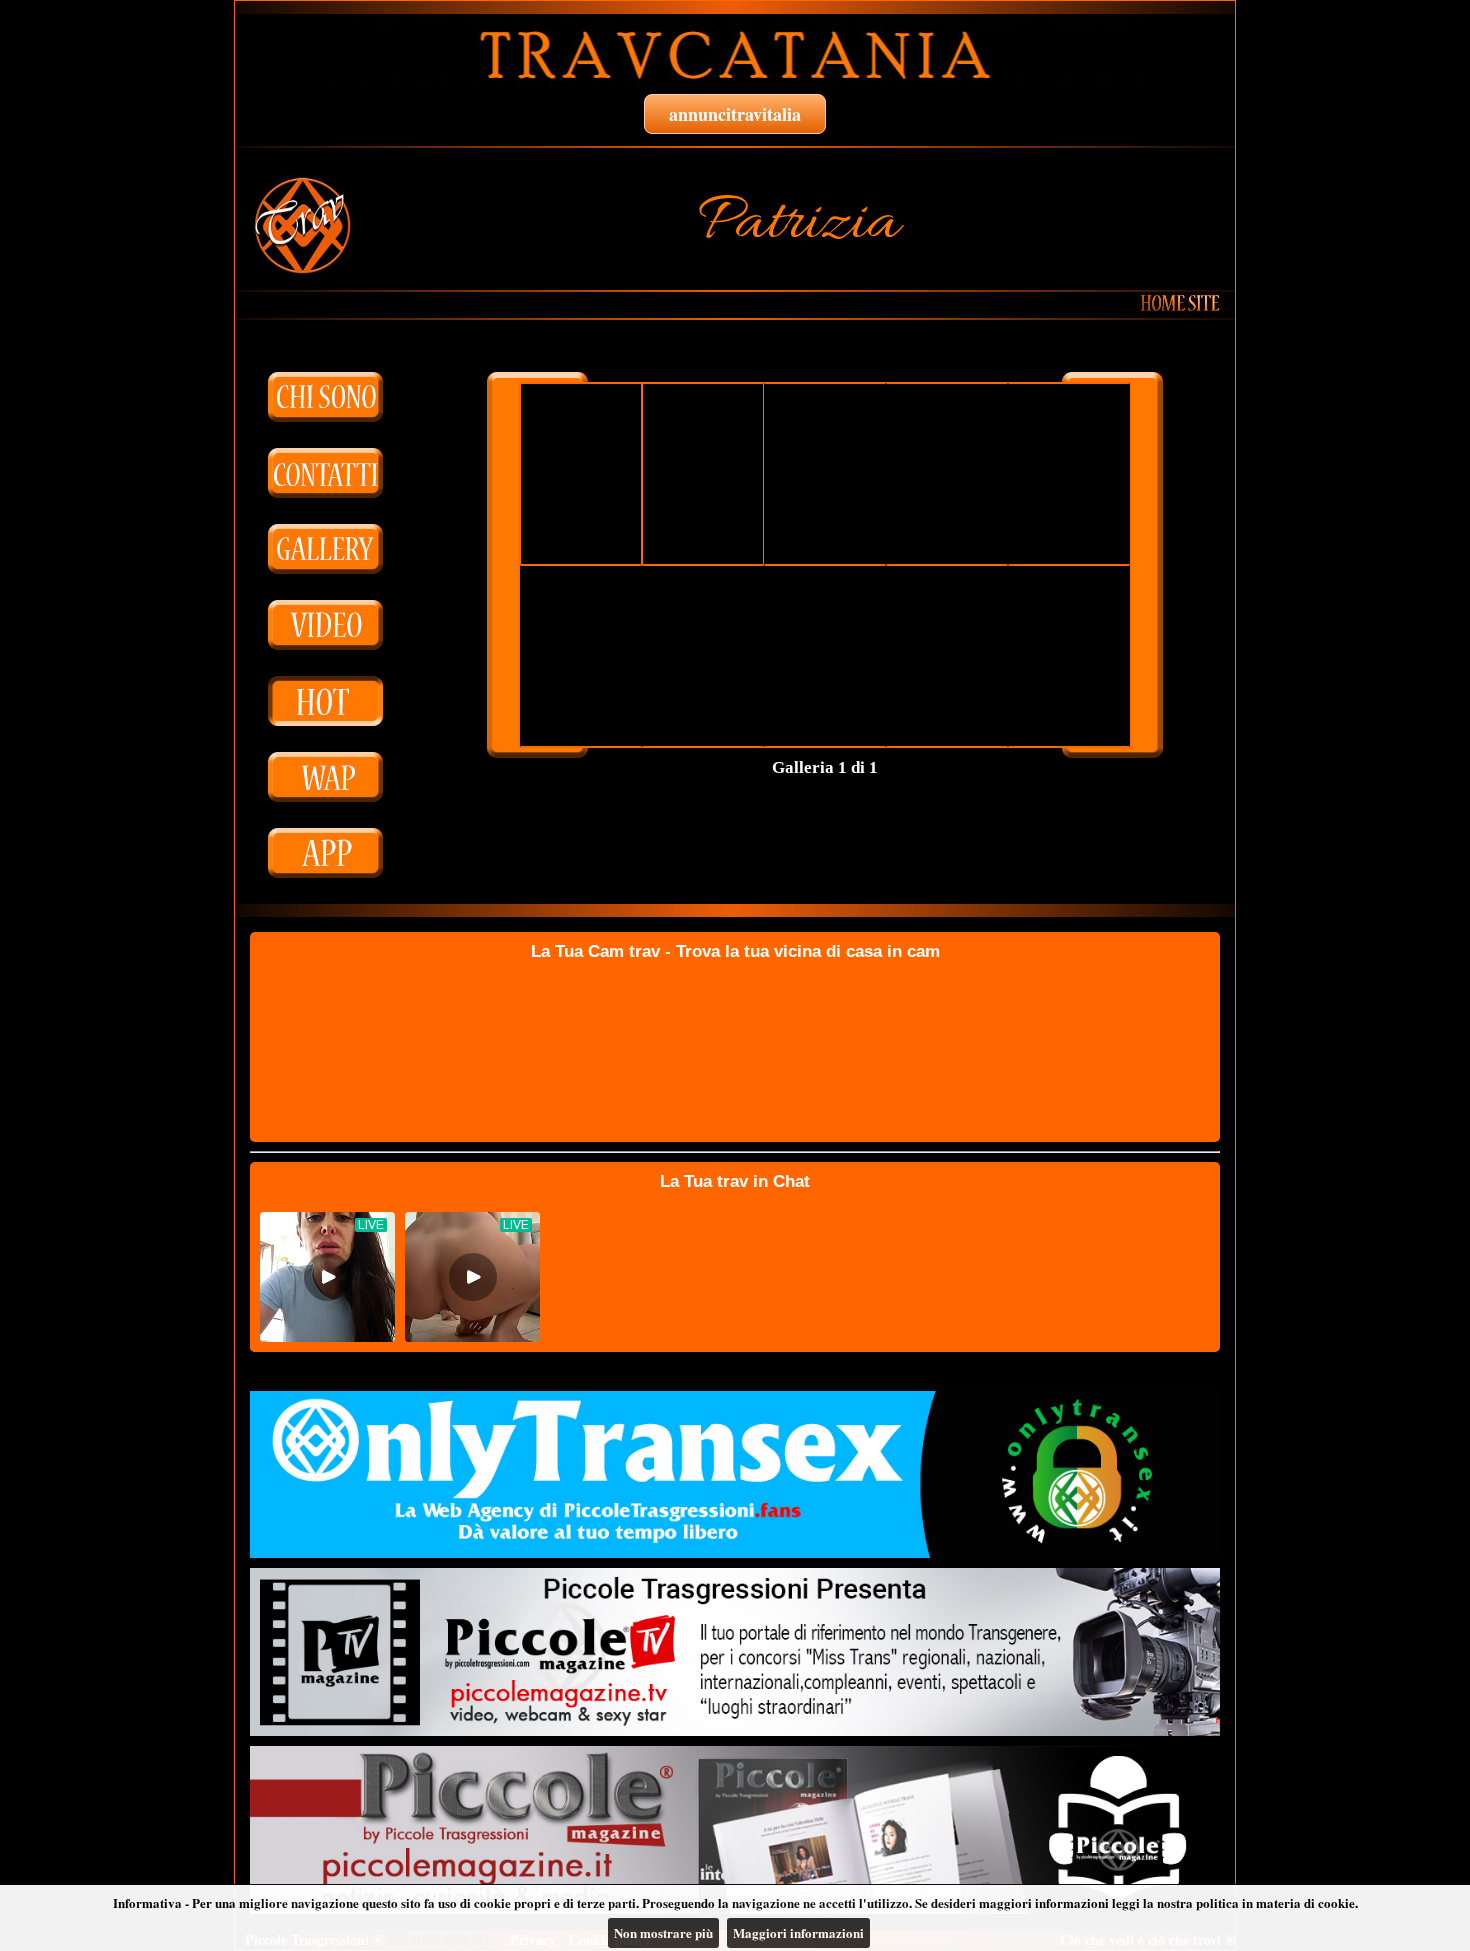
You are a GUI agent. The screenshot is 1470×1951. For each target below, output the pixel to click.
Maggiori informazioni (798, 1932)
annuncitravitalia (735, 114)
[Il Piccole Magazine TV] (735, 1652)
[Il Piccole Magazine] (735, 1830)
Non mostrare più (663, 1932)
